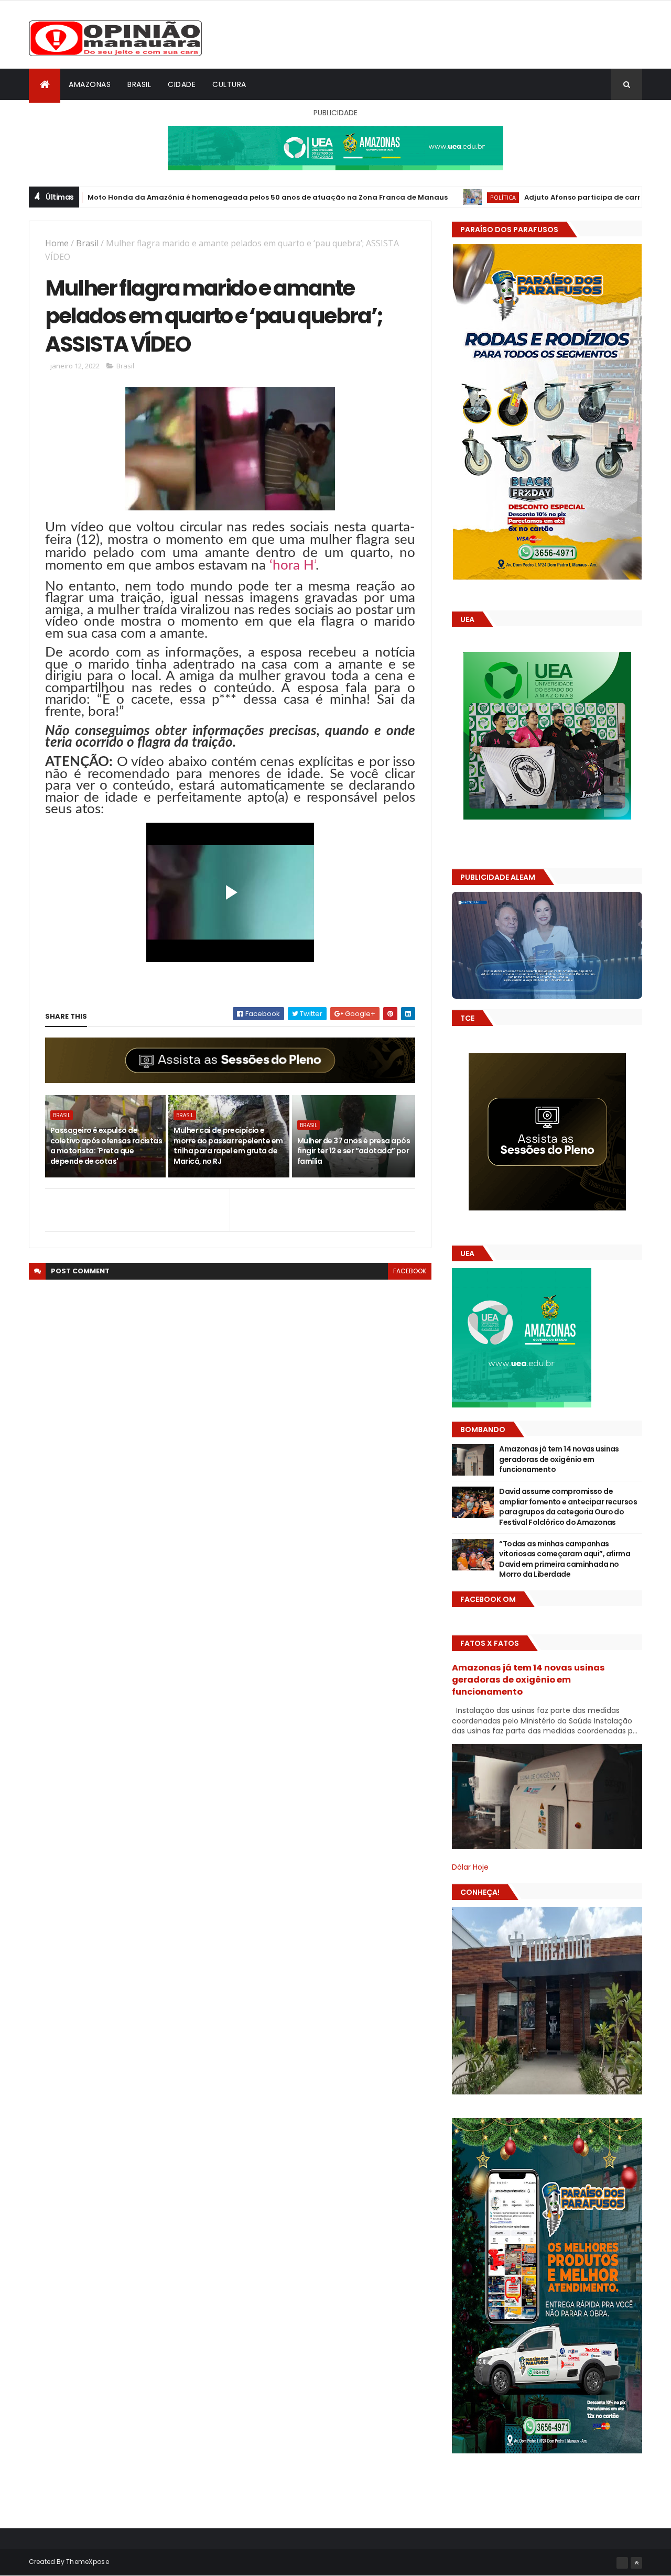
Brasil (139, 84)
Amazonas (90, 84)
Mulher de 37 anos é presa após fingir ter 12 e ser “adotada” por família (354, 1151)
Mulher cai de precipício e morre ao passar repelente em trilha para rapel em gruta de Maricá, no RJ (228, 1146)
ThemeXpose (88, 2562)
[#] (622, 2563)
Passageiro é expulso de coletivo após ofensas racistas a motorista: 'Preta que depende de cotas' (106, 1146)
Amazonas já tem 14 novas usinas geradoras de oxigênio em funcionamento (559, 1459)
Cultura (229, 84)
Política (413, 197)
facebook (410, 1271)
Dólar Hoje (470, 1867)
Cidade (182, 84)
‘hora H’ (293, 565)
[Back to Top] (636, 2563)
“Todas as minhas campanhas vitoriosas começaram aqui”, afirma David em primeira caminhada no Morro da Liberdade (565, 1559)
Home (57, 243)
